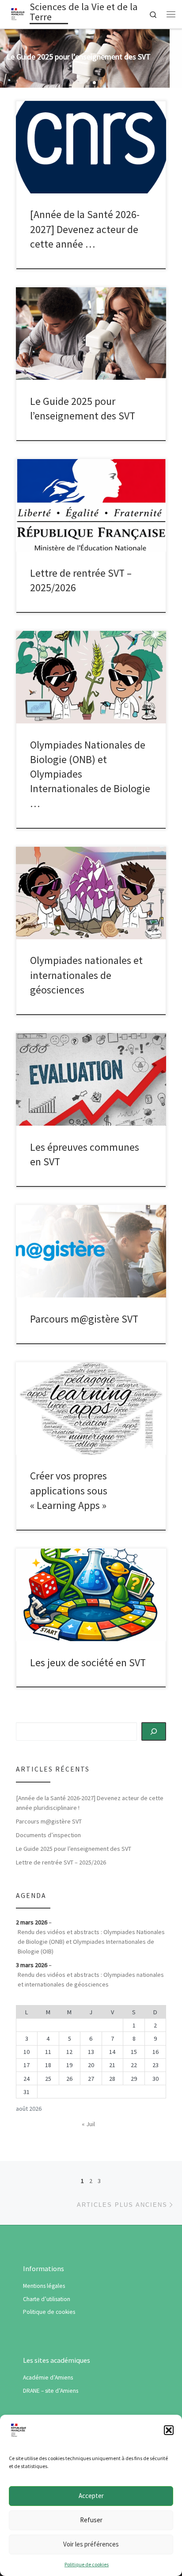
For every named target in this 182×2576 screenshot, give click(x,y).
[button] (169, 2430)
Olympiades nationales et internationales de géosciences (86, 975)
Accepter (91, 2496)
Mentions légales (44, 2286)
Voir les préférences (91, 2544)
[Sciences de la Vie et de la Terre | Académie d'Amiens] (18, 13)
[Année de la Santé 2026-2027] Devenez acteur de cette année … (85, 229)
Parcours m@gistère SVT (84, 1319)
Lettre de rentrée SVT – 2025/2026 (61, 1862)
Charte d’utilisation (47, 2299)
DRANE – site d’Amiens (51, 2391)
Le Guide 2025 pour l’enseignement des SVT (74, 1849)
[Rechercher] (154, 1731)
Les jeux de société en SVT (88, 1662)
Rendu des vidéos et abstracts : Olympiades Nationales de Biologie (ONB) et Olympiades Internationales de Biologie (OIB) (91, 1942)
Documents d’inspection (48, 1835)
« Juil (88, 2124)
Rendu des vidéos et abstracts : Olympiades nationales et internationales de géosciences (91, 1979)
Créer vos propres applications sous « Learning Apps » (69, 1490)
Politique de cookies (87, 2564)
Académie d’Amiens (48, 2378)
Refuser (91, 2520)
